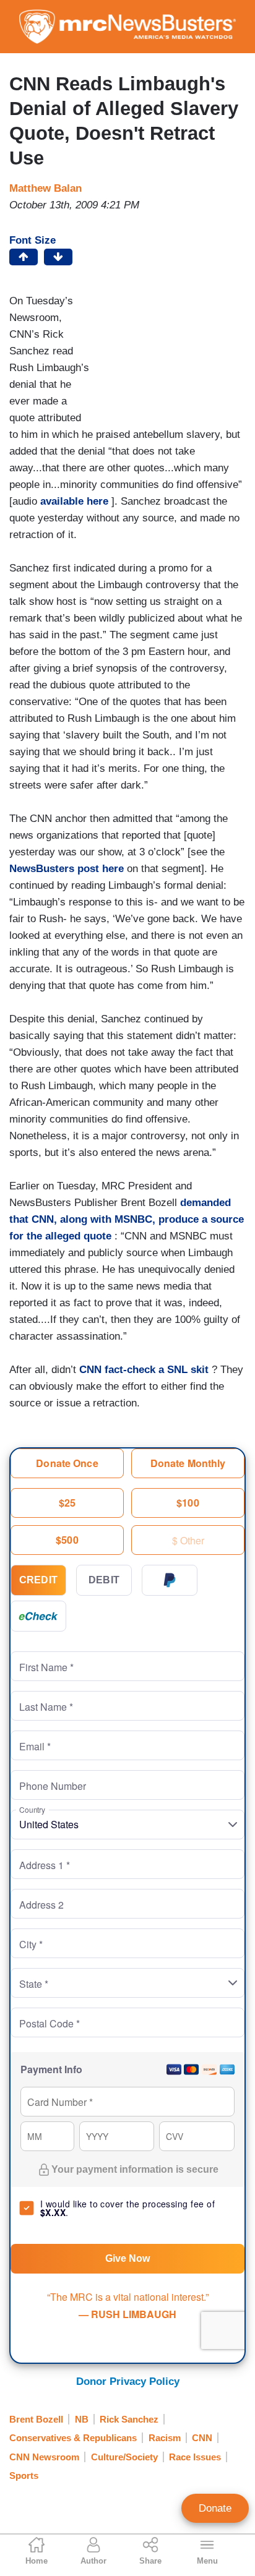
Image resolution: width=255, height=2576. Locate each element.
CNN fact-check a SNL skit (144, 1370)
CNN (202, 2438)
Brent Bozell (36, 2419)
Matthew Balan (45, 188)
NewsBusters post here (67, 869)
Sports (24, 2475)
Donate (215, 2508)
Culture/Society (124, 2457)
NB (82, 2419)
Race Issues (195, 2457)
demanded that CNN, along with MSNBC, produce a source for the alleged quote (127, 1219)
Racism (165, 2438)
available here (74, 501)
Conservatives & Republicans (73, 2438)
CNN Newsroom (44, 2457)
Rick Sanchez (129, 2419)
